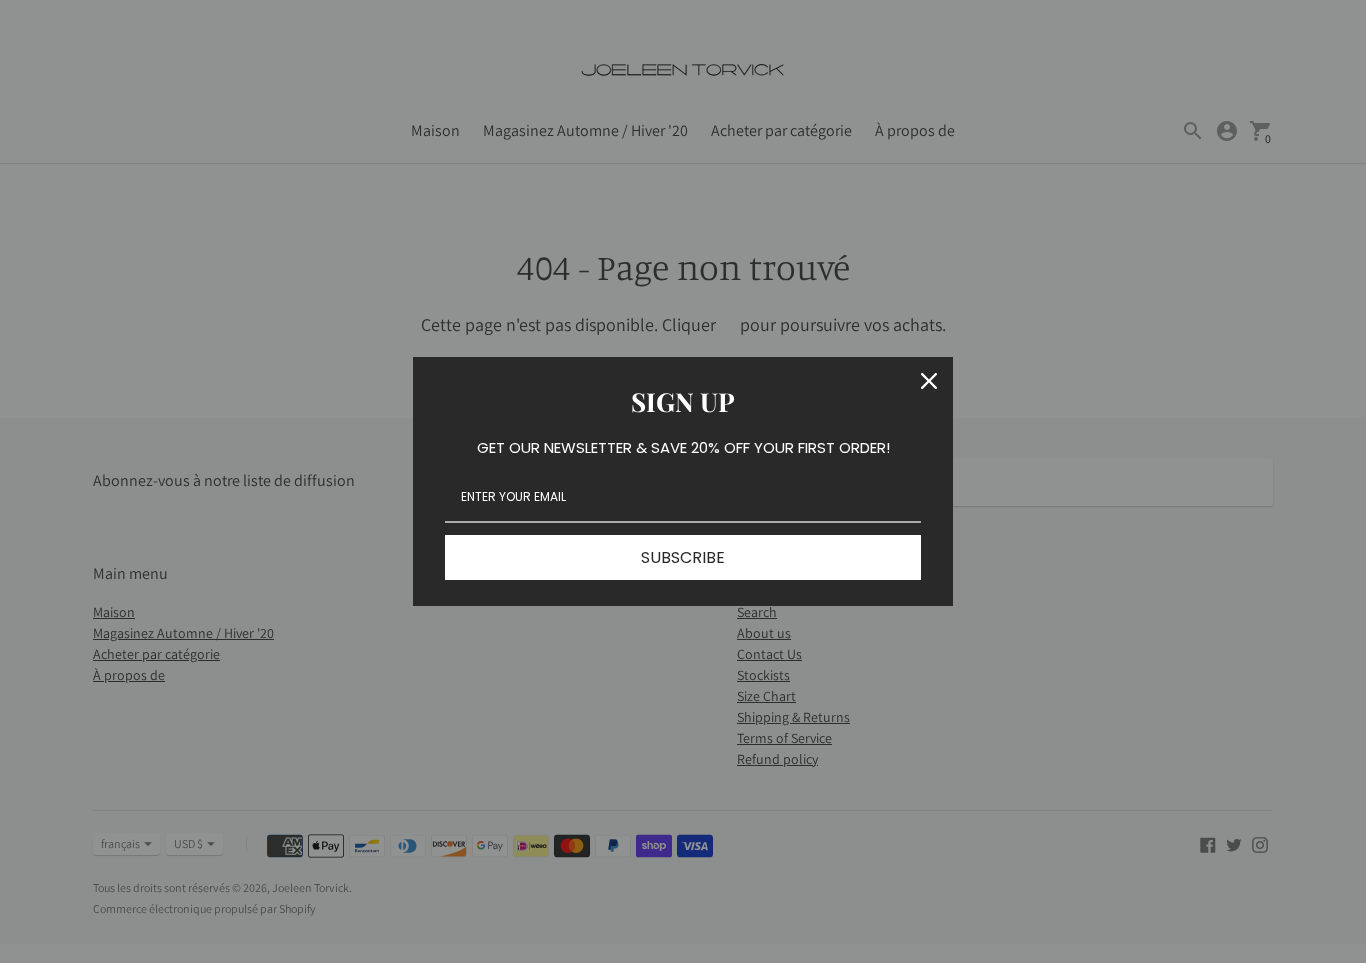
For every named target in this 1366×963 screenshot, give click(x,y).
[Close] (929, 381)
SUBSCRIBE (683, 557)
